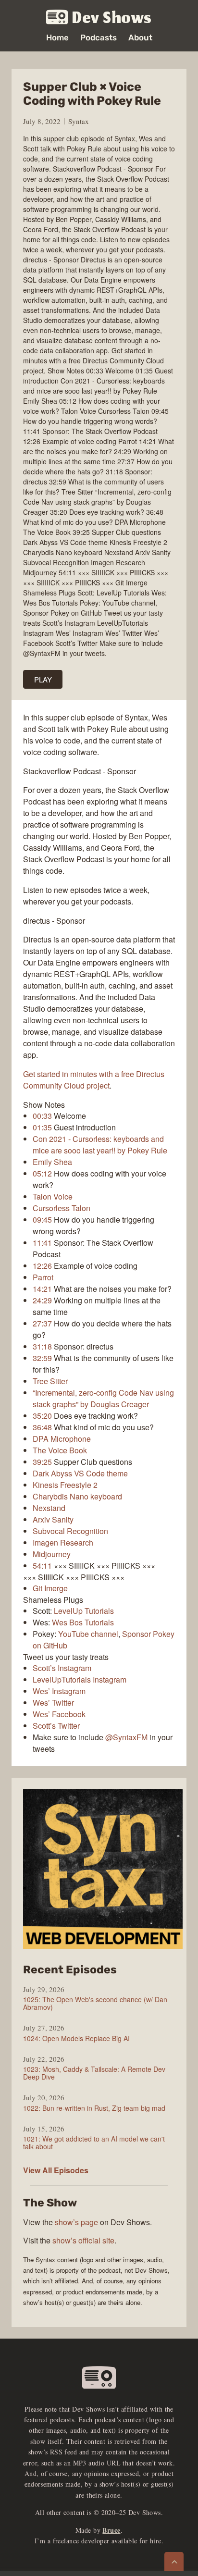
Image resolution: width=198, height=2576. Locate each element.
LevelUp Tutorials (84, 1611)
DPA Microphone (62, 1439)
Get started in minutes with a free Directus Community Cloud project (94, 1080)
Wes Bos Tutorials (83, 1622)
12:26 (42, 1266)
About (140, 38)
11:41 (42, 1243)
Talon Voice (53, 1196)
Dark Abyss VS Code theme (80, 1473)
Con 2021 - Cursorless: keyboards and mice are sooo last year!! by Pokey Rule (100, 1145)
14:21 (42, 1289)
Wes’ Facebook (59, 1714)
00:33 (42, 1116)
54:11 (42, 1566)
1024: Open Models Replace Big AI (76, 2038)
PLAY (43, 679)
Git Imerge (50, 1588)
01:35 (42, 1127)
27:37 (42, 1323)
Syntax (79, 121)
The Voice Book (60, 1450)
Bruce (111, 2530)
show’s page (76, 2222)
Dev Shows (112, 18)
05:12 (42, 1173)
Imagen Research (63, 1542)
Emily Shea (52, 1162)
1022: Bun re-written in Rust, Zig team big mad (94, 2108)
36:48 (42, 1427)
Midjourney (52, 1554)
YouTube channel (88, 1634)
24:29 (42, 1300)
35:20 (42, 1416)
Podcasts (99, 38)
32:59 (42, 1358)
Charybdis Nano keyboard (77, 1496)
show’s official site (83, 2240)
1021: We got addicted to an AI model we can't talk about (94, 2143)
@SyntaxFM (126, 1737)
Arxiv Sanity (53, 1519)
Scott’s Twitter (56, 1726)
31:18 (42, 1346)
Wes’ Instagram (59, 1691)
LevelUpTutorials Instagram (80, 1679)
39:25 (42, 1462)
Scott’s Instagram (62, 1668)
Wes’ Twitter (53, 1703)
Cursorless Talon (62, 1208)
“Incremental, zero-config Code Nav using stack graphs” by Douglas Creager (103, 1398)
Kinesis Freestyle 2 (65, 1485)
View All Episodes (56, 2170)
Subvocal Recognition (70, 1531)
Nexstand (49, 1508)
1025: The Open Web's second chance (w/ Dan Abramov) (95, 2003)
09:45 (42, 1220)
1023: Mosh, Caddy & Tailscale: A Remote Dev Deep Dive (94, 2073)
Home (57, 38)
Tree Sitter (50, 1381)
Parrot (43, 1277)
